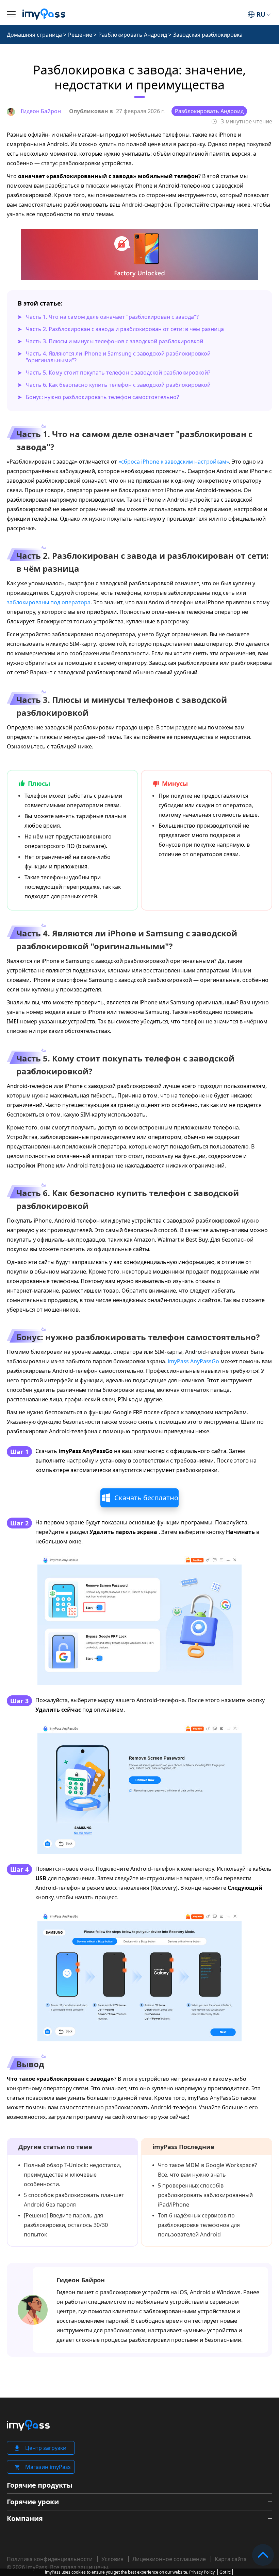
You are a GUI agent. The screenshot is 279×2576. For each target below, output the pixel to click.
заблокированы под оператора (49, 602)
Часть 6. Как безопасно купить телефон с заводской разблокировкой (118, 385)
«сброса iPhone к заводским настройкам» (174, 462)
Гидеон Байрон (81, 2280)
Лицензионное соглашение (169, 2559)
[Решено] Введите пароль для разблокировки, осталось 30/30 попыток (66, 2225)
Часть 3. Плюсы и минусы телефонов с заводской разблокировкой (114, 341)
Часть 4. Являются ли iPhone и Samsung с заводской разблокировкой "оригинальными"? (118, 357)
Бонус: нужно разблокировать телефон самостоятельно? (102, 397)
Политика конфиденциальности (50, 2559)
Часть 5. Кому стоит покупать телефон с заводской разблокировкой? (118, 373)
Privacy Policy (202, 2572)
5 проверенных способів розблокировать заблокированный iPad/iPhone (205, 2195)
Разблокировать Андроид (133, 35)
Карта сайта (231, 2559)
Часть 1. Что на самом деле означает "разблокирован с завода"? (112, 317)
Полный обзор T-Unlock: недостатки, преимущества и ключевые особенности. (72, 2175)
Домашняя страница (34, 35)
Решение (80, 35)
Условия (112, 2559)
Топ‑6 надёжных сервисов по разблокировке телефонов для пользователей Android (199, 2225)
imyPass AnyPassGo (193, 1361)
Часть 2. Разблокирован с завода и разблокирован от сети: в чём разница (125, 329)
